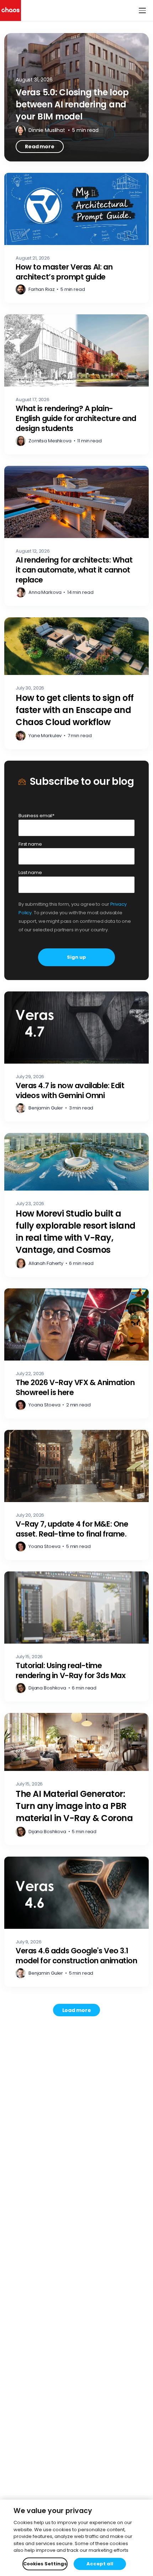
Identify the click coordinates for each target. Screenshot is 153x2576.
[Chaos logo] (10, 10)
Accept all (100, 2564)
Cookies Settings (45, 2564)
